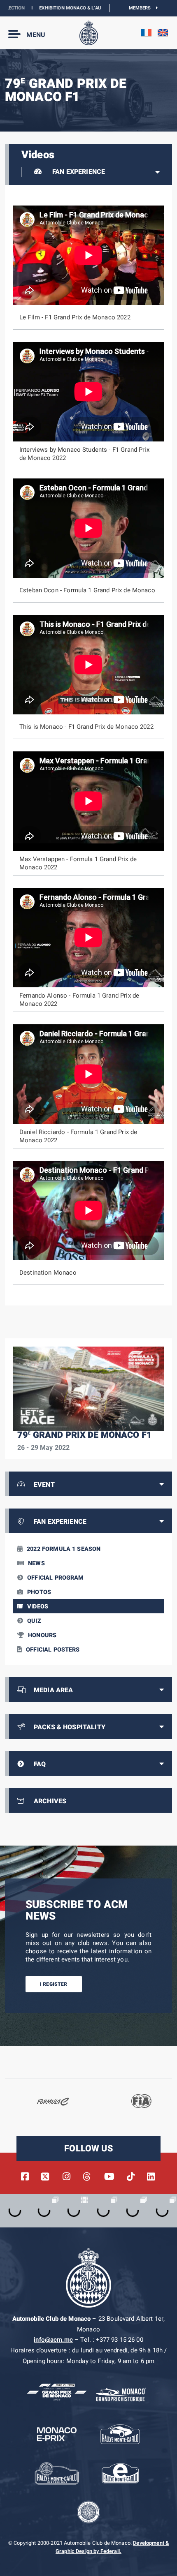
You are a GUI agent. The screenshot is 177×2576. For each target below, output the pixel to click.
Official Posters (53, 1650)
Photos (39, 1592)
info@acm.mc (53, 2340)
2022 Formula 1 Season (64, 1549)
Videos (38, 1607)
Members (143, 8)
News (36, 1563)
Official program (55, 1578)
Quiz (34, 1621)
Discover (101, 8)
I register (54, 1984)
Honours (42, 1635)
